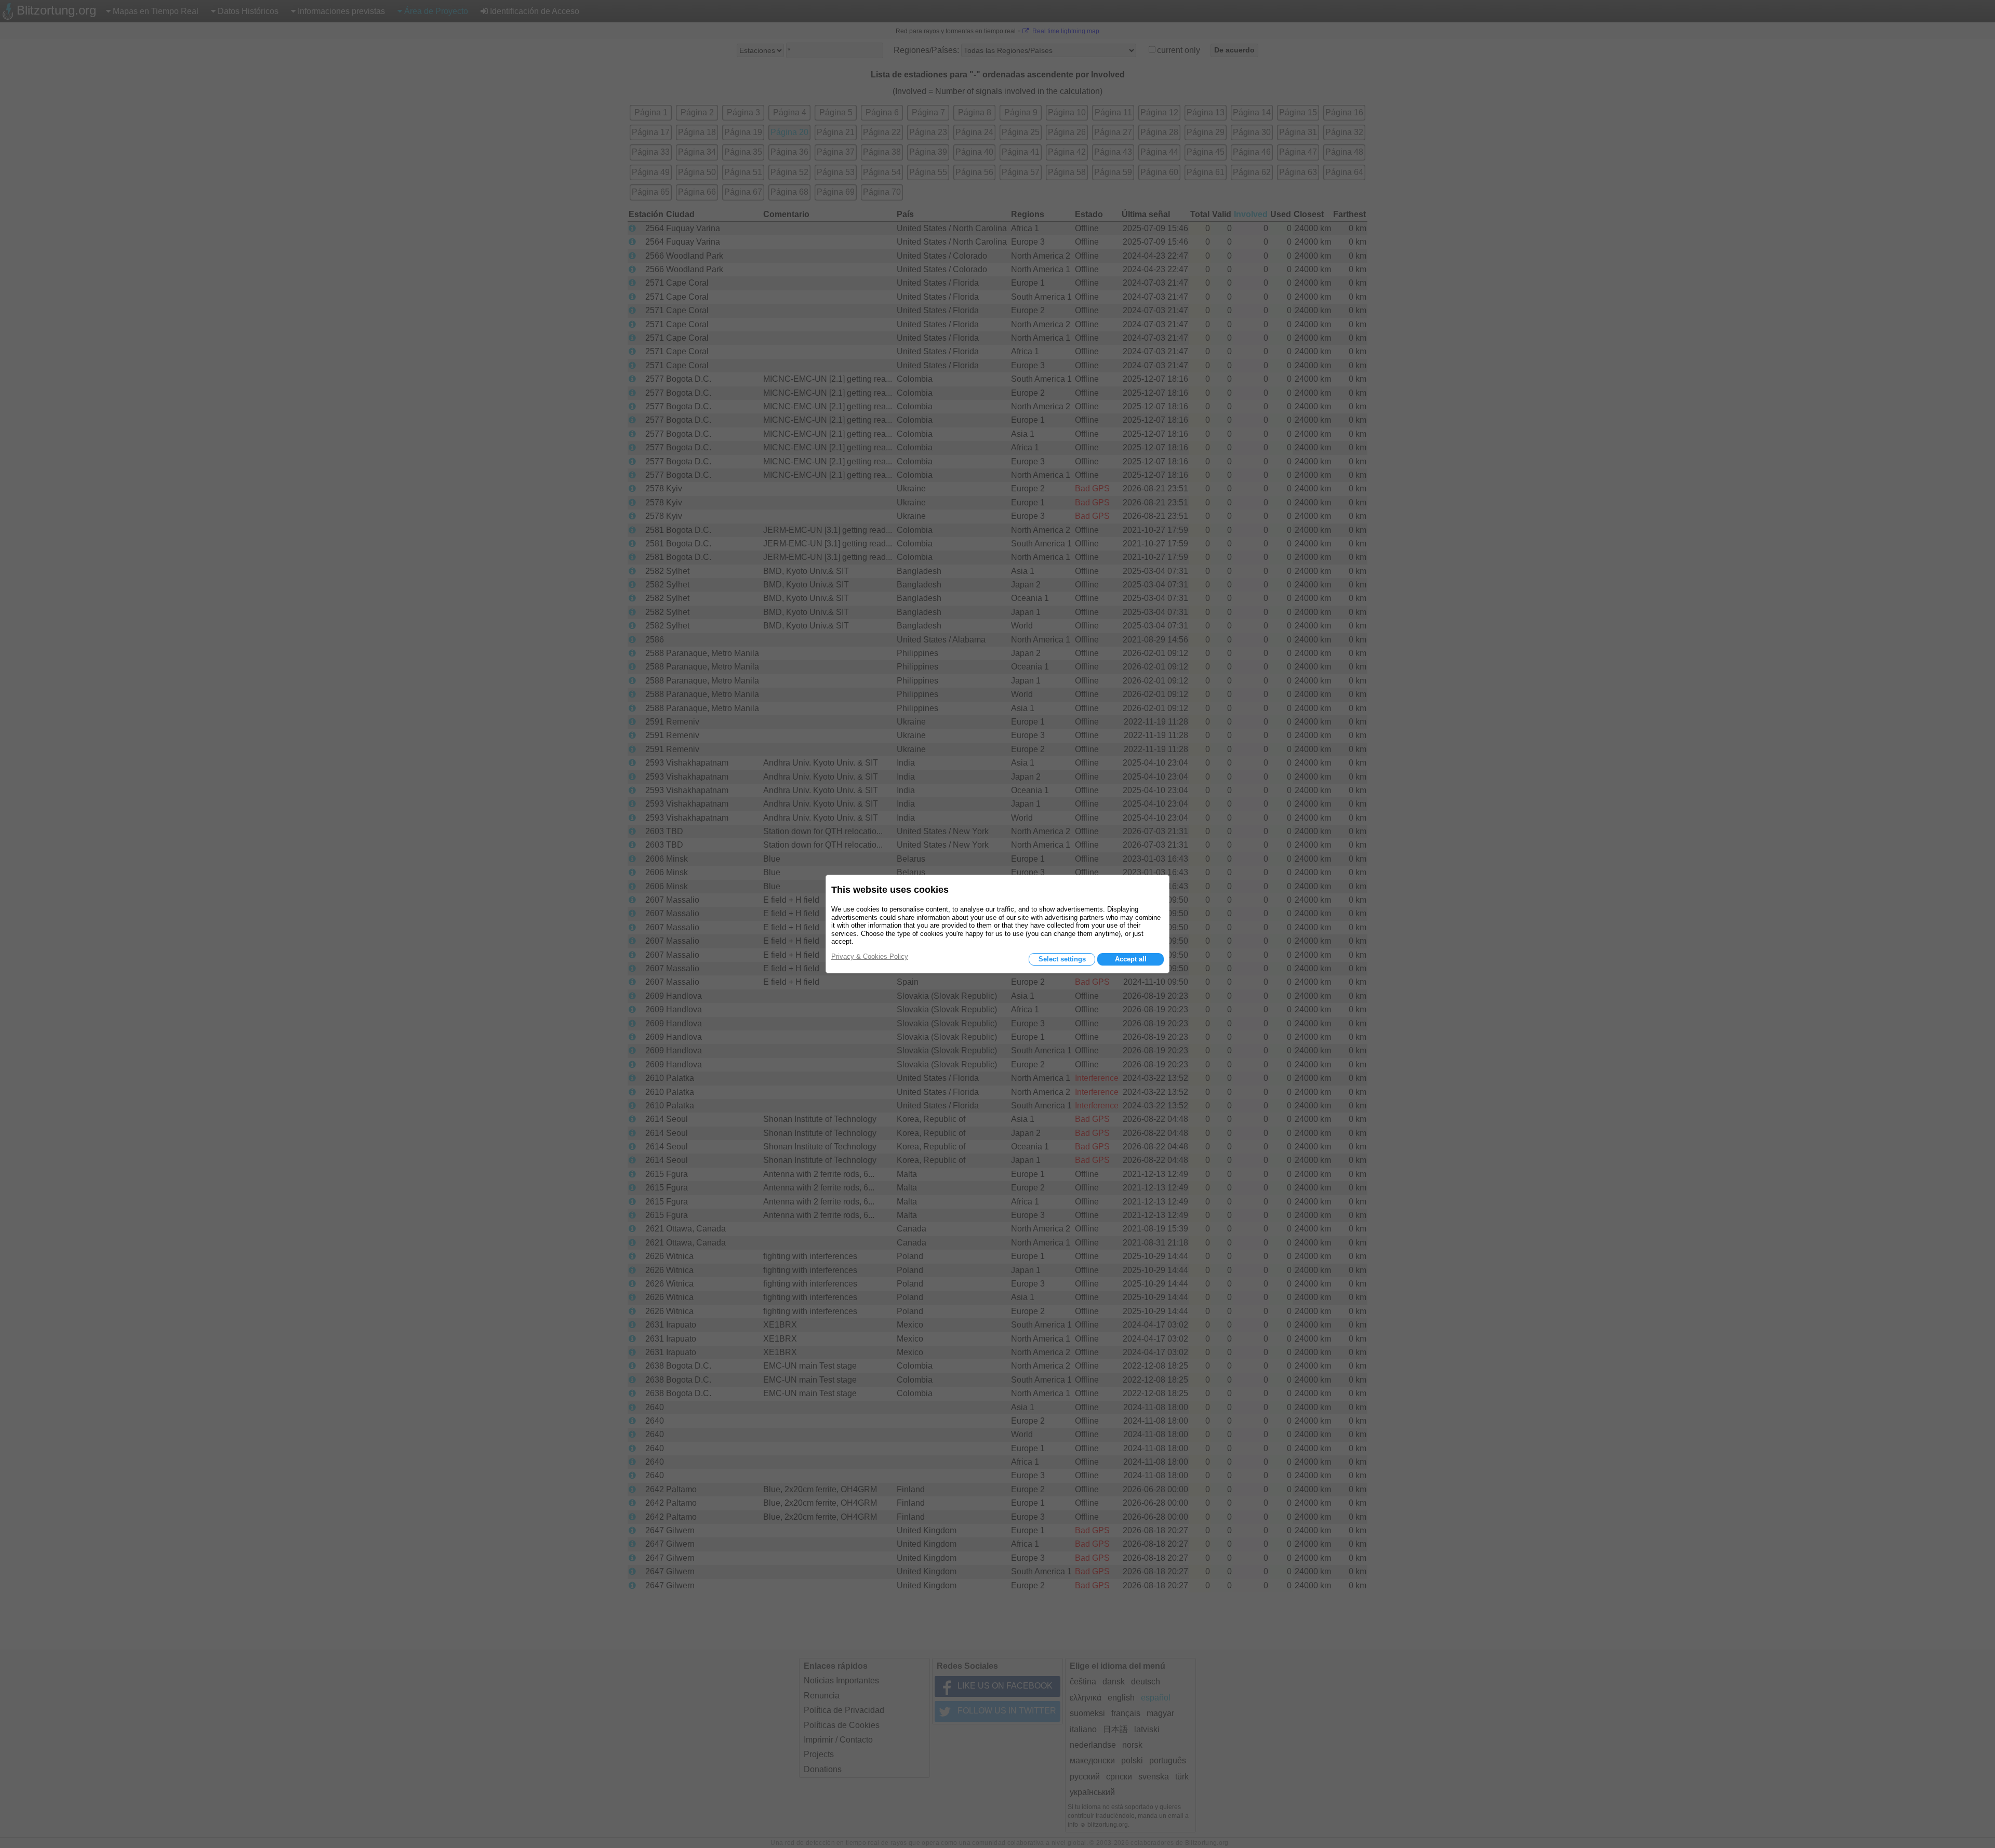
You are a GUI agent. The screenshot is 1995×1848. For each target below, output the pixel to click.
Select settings (1062, 959)
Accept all (1131, 959)
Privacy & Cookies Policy (870, 956)
